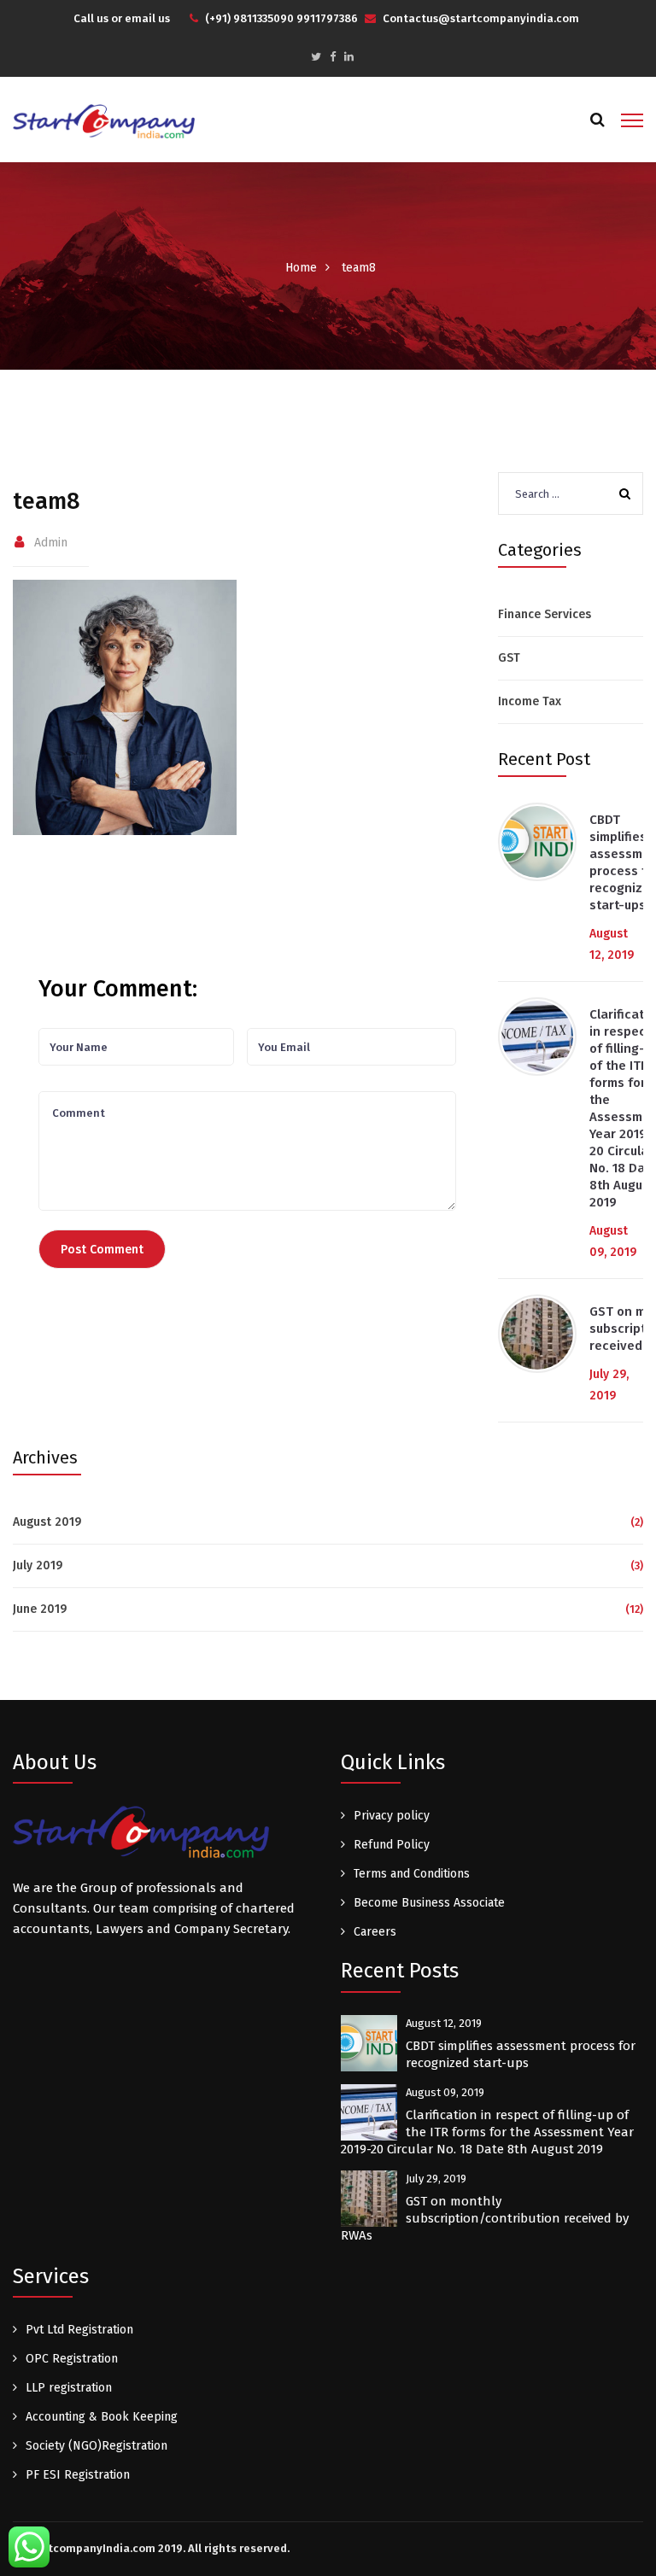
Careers (375, 1932)
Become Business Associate (429, 1903)
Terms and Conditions (412, 1874)
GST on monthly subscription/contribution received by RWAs (485, 2218)
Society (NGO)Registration (97, 2446)
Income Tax (530, 701)
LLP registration (69, 2388)
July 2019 (38, 1565)
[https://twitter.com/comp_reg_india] (316, 57)
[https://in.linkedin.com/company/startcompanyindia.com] (349, 57)
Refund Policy (392, 1845)
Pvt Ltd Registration (79, 2330)
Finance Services (545, 614)
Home (301, 268)
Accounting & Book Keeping (102, 2417)
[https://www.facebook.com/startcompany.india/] (333, 57)
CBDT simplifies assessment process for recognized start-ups (521, 2054)
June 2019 (40, 1609)
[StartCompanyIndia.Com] (104, 120)
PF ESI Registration (78, 2475)
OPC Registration (72, 2359)
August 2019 (47, 1522)
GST (509, 658)
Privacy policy (392, 1816)
